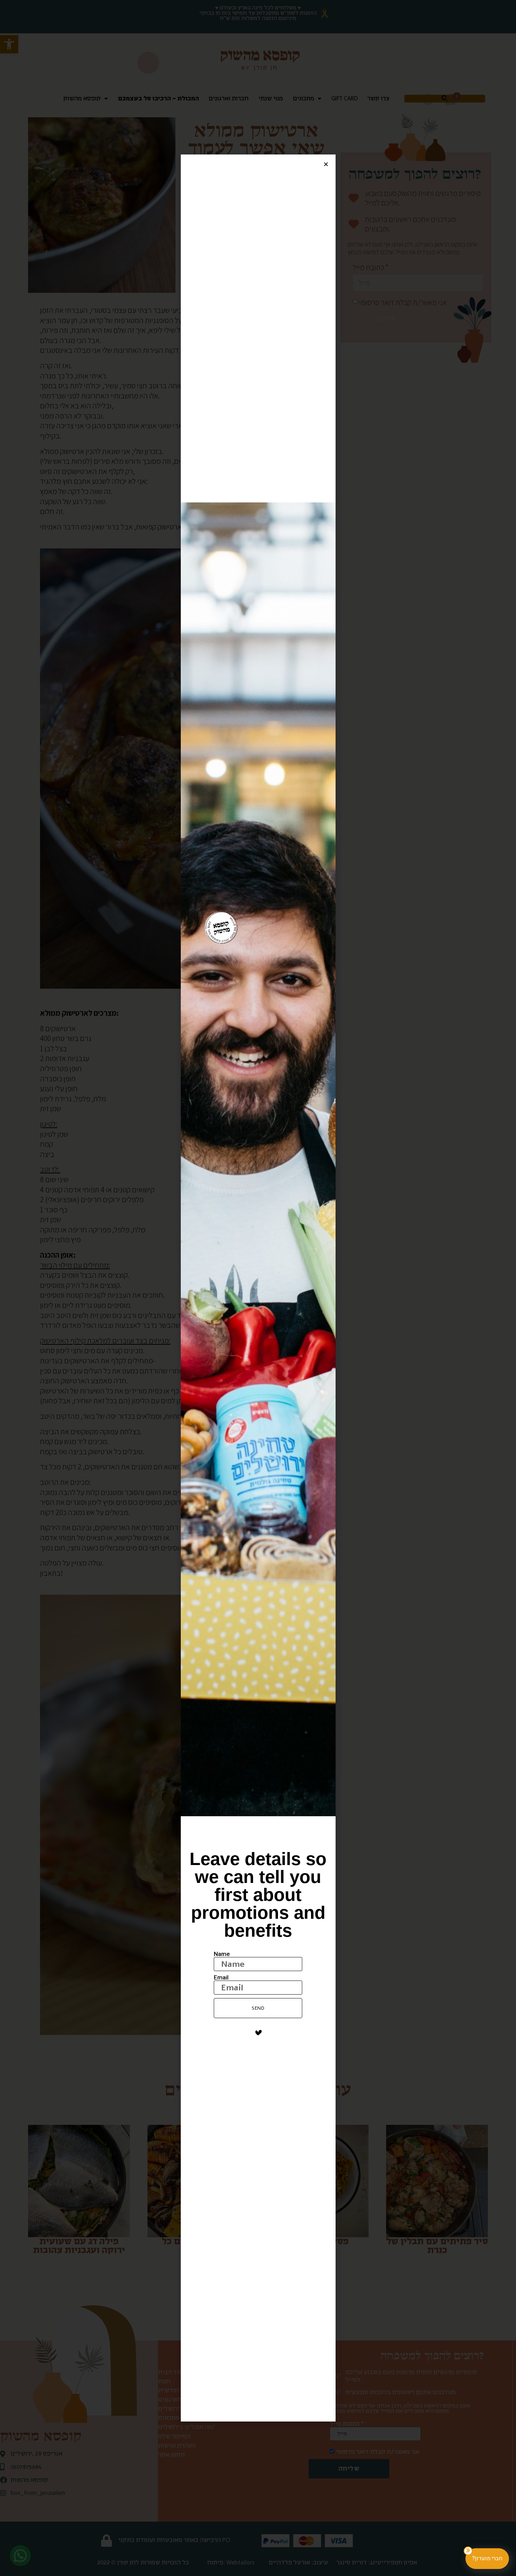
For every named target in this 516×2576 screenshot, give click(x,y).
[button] (326, 164)
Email (221, 1978)
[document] (258, 1288)
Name (222, 1954)
